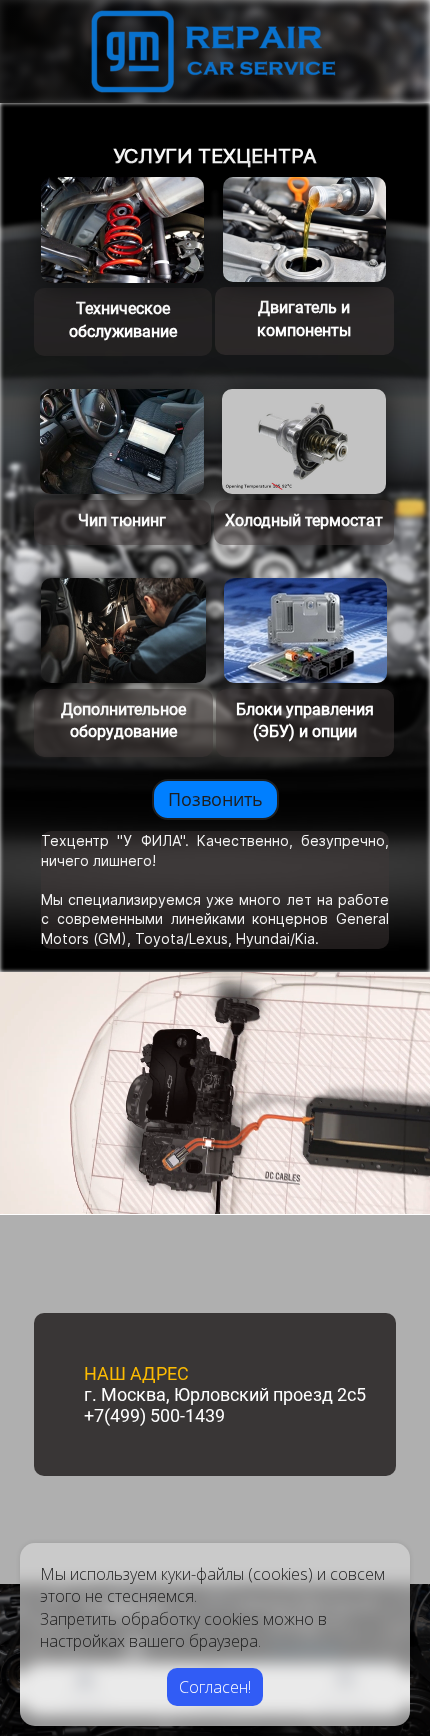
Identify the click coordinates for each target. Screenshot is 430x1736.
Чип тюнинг (122, 520)
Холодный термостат (304, 520)
